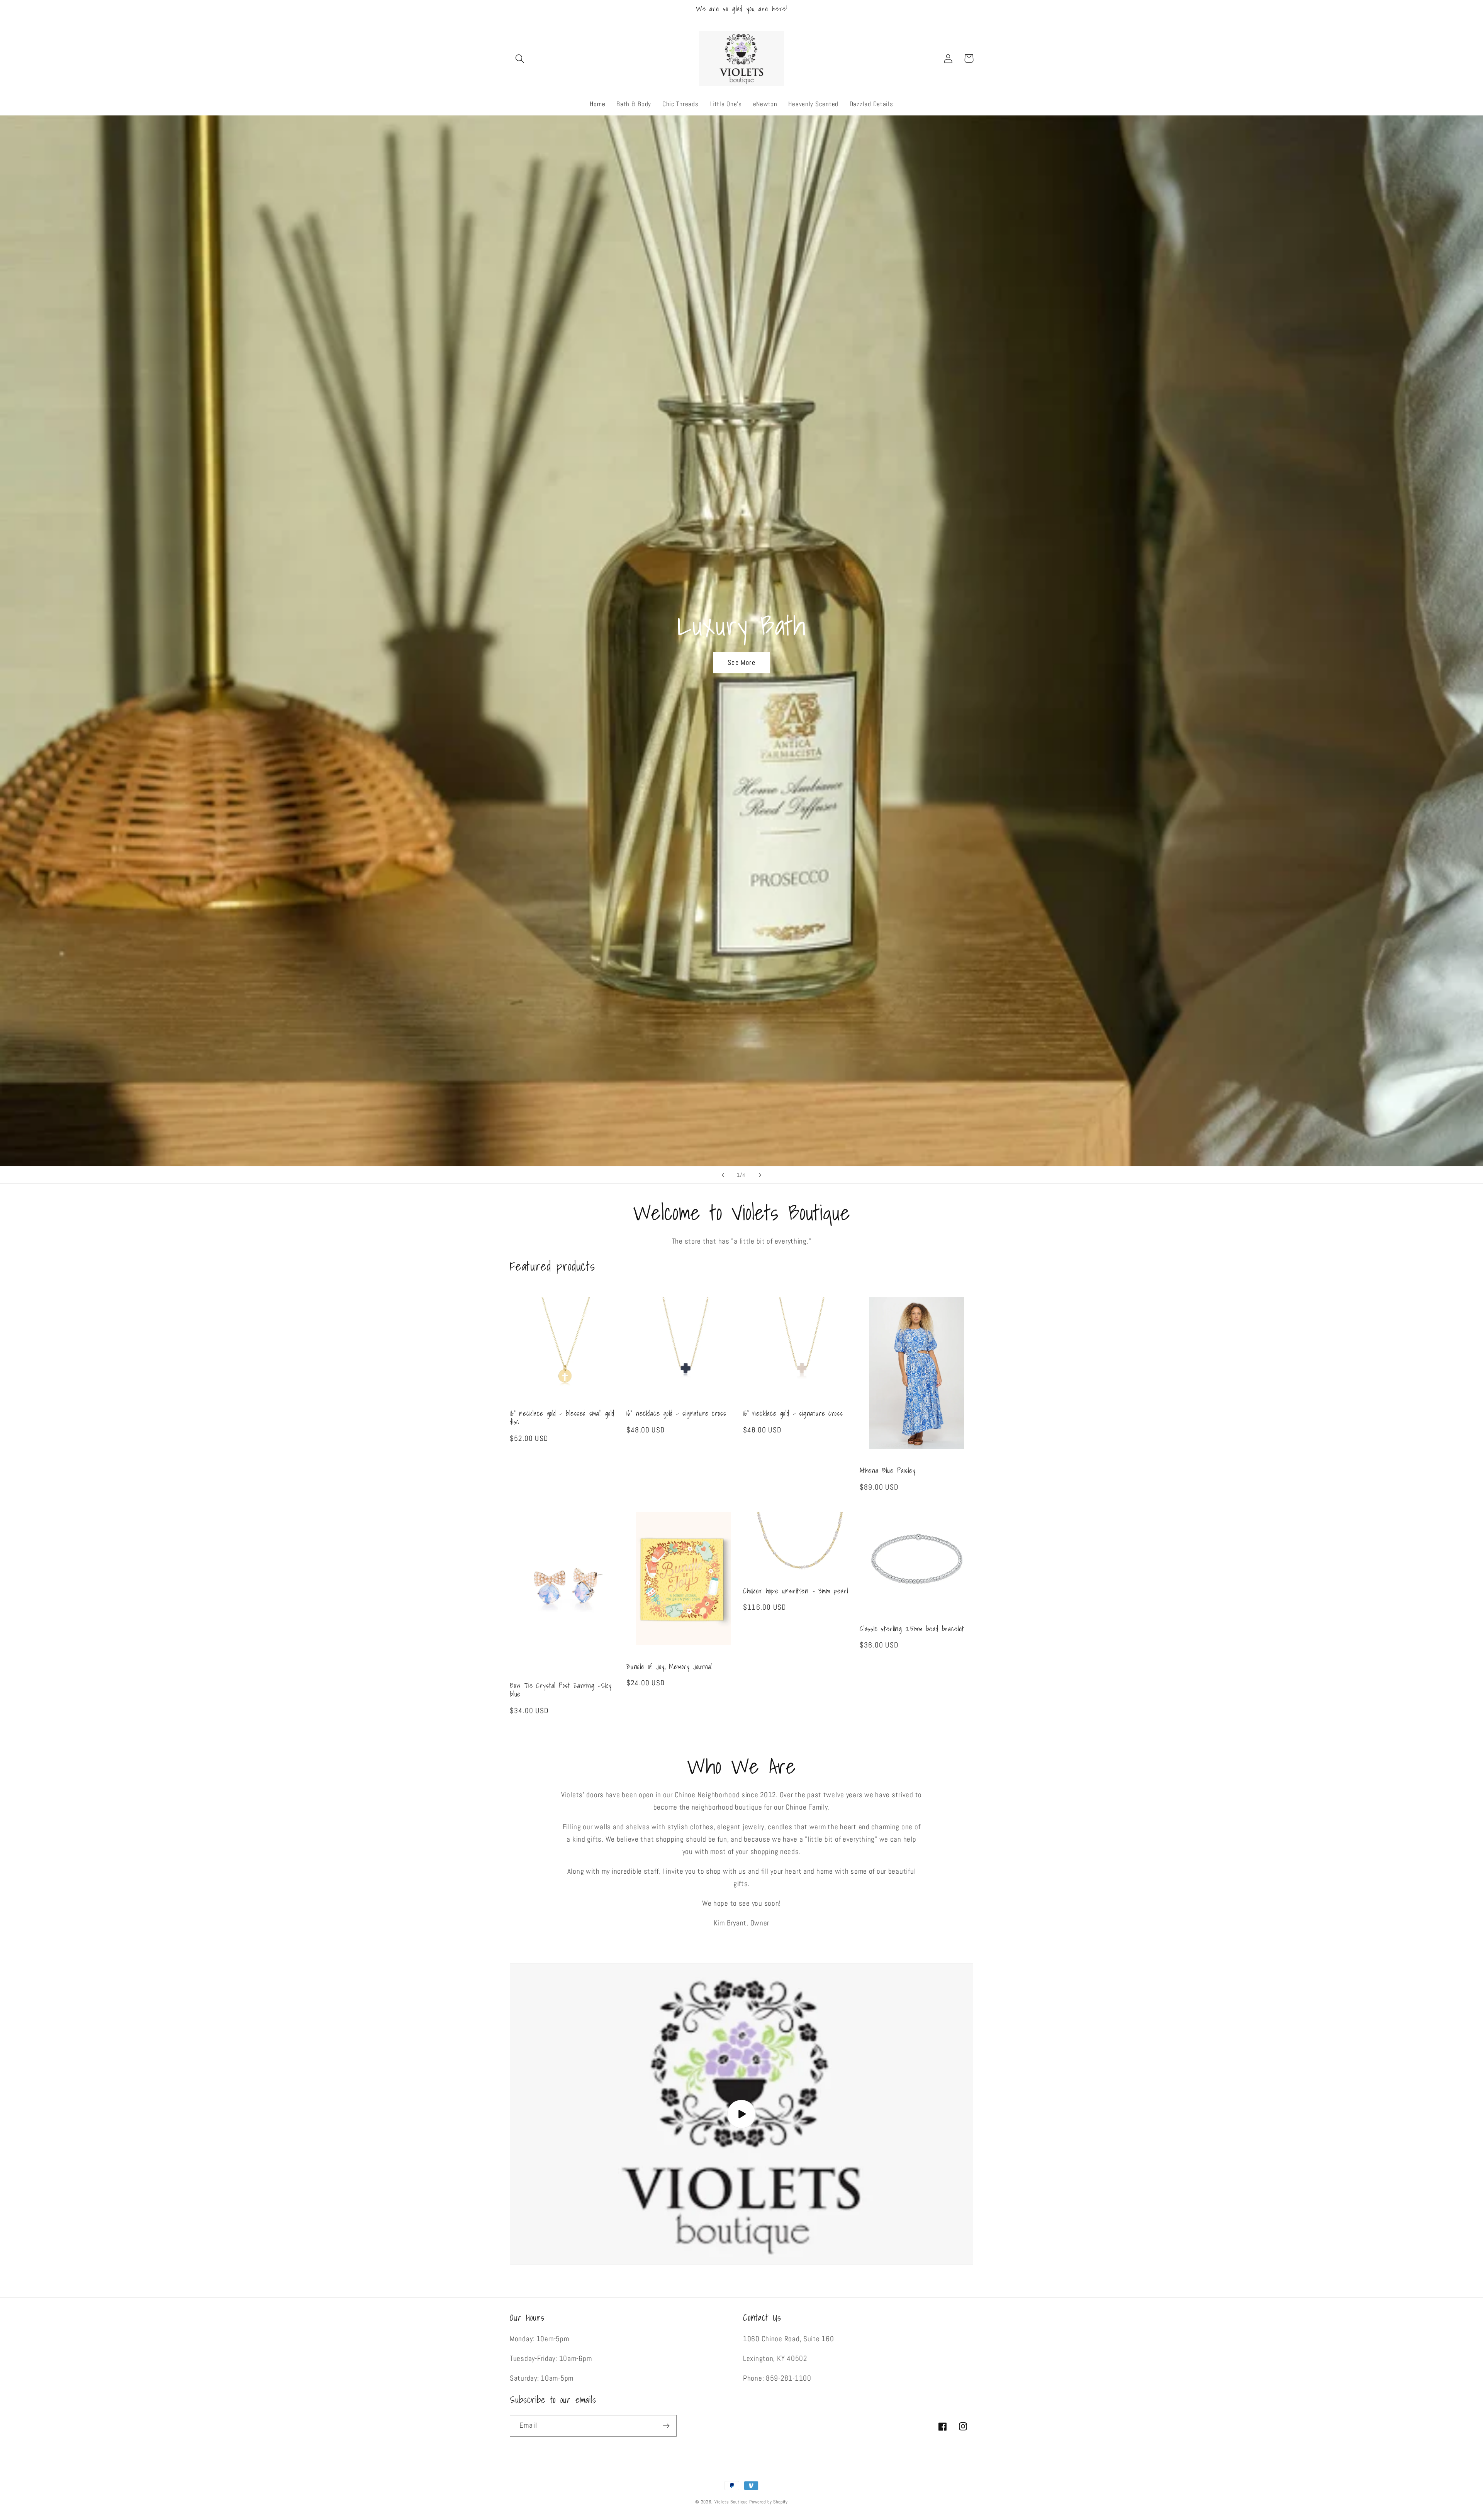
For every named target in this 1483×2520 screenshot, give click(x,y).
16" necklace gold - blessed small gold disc (562, 1418)
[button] (520, 58)
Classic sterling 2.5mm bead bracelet (912, 1629)
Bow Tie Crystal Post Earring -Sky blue (561, 1690)
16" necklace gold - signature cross (676, 1413)
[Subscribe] (666, 2426)
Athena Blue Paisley (887, 1471)
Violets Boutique (731, 2502)
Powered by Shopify (769, 2502)
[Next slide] (760, 1175)
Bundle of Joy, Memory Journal (669, 1667)
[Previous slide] (723, 1175)
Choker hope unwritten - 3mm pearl (796, 1591)
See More (741, 662)
